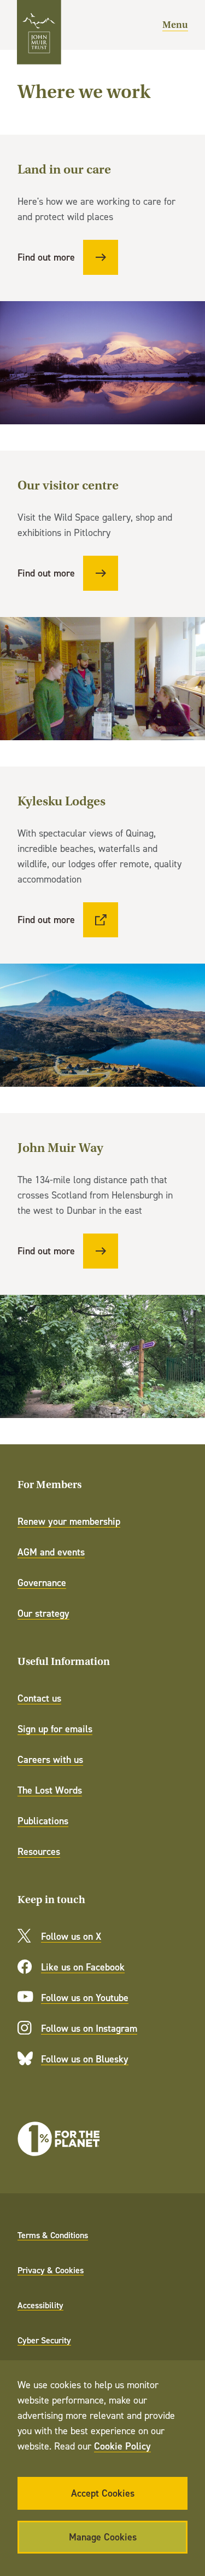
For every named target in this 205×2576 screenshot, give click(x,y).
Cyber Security (44, 2340)
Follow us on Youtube (85, 1998)
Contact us (39, 1698)
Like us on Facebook (83, 1967)
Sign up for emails (55, 1729)
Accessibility (40, 2305)
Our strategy (43, 1613)
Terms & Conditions (53, 2235)
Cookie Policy (122, 2446)
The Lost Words (50, 1790)
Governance (42, 1583)
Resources (39, 1851)
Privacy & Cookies (51, 2270)
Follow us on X (71, 1936)
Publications (43, 1821)
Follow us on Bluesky (85, 2059)
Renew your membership (69, 1521)
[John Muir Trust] (39, 32)
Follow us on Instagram (89, 2028)
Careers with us (50, 1759)
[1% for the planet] (58, 2139)
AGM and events (51, 1552)
